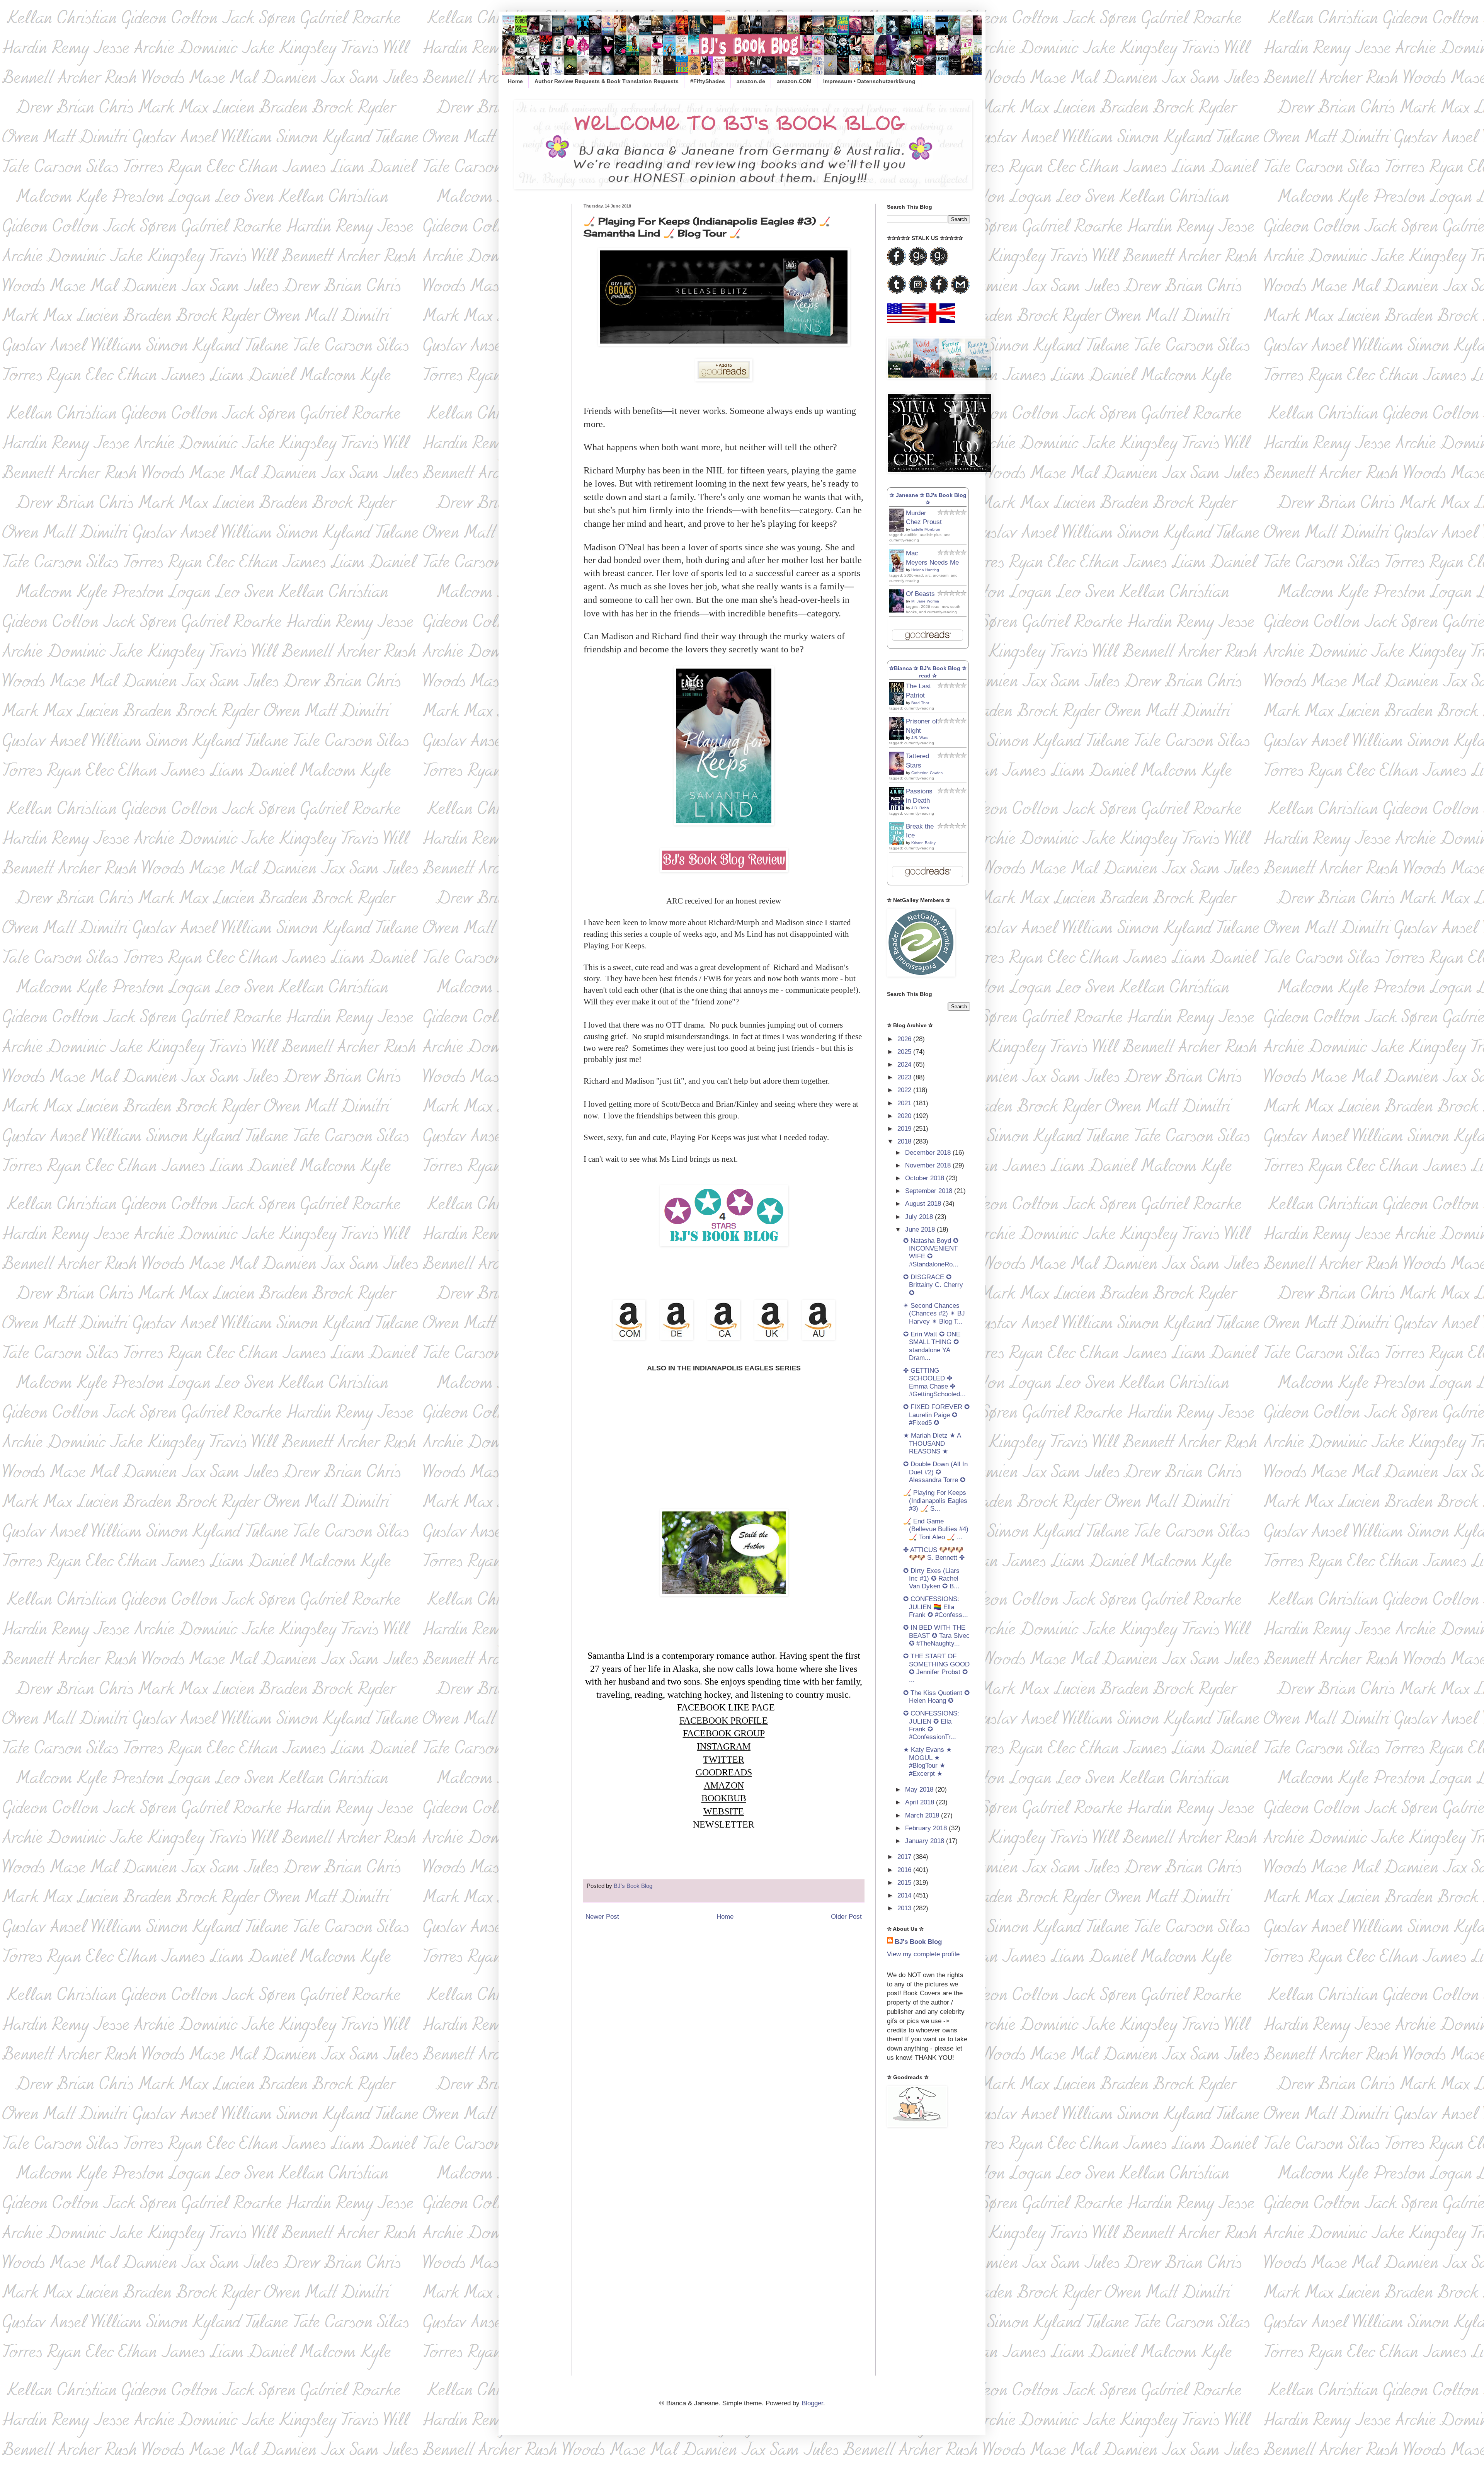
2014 (905, 1895)
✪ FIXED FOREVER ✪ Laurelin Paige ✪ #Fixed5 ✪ (936, 1415)
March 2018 (923, 1815)
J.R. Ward (920, 738)
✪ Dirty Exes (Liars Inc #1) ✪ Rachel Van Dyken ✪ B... (931, 1579)
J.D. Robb (920, 808)
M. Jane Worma (925, 601)
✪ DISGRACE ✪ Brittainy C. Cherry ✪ (933, 1285)
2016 (905, 1870)
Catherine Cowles (927, 773)
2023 (905, 1077)
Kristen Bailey (923, 843)
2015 (905, 1883)
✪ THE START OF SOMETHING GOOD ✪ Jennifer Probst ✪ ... (936, 1668)
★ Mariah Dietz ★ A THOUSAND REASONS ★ (932, 1443)
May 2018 (920, 1790)
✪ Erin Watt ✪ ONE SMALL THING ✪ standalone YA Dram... (932, 1346)
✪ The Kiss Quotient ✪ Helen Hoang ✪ (936, 1697)
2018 (905, 1141)
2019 (905, 1129)
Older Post (846, 1917)
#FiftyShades (708, 81)
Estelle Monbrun (926, 529)
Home (515, 81)
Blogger (812, 2403)
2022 (905, 1090)
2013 (905, 1908)
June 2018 (921, 1230)
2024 (905, 1065)
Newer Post (602, 1917)
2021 (905, 1103)
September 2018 (930, 1191)
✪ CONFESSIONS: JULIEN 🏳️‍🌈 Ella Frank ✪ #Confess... (936, 1607)
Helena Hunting (925, 570)
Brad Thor (920, 703)
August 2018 (924, 1204)
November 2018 (929, 1165)
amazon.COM (794, 81)
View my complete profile (923, 1954)
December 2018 (929, 1153)
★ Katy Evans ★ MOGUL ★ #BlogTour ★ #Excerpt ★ (927, 1761)
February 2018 (927, 1828)
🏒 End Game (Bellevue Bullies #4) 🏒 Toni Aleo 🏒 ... (936, 1529)
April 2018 (921, 1802)
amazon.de (751, 81)
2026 (905, 1039)
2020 (905, 1116)
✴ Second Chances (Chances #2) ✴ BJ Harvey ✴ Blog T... (934, 1314)
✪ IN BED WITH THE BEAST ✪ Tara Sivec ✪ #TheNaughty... (936, 1635)
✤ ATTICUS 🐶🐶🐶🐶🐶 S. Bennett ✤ (934, 1554)
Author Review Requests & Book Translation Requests (607, 81)
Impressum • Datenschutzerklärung (869, 81)
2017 (905, 1857)
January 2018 (926, 1841)
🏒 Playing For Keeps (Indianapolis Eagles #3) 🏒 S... (935, 1501)
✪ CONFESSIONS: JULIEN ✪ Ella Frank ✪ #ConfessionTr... (931, 1725)
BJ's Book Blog (918, 1942)
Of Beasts (920, 594)
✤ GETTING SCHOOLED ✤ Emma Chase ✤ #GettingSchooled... (934, 1382)
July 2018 (920, 1217)
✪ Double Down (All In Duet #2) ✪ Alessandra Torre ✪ (935, 1472)
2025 (905, 1052)
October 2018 (926, 1178)
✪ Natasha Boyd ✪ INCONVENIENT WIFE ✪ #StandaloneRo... (931, 1253)
